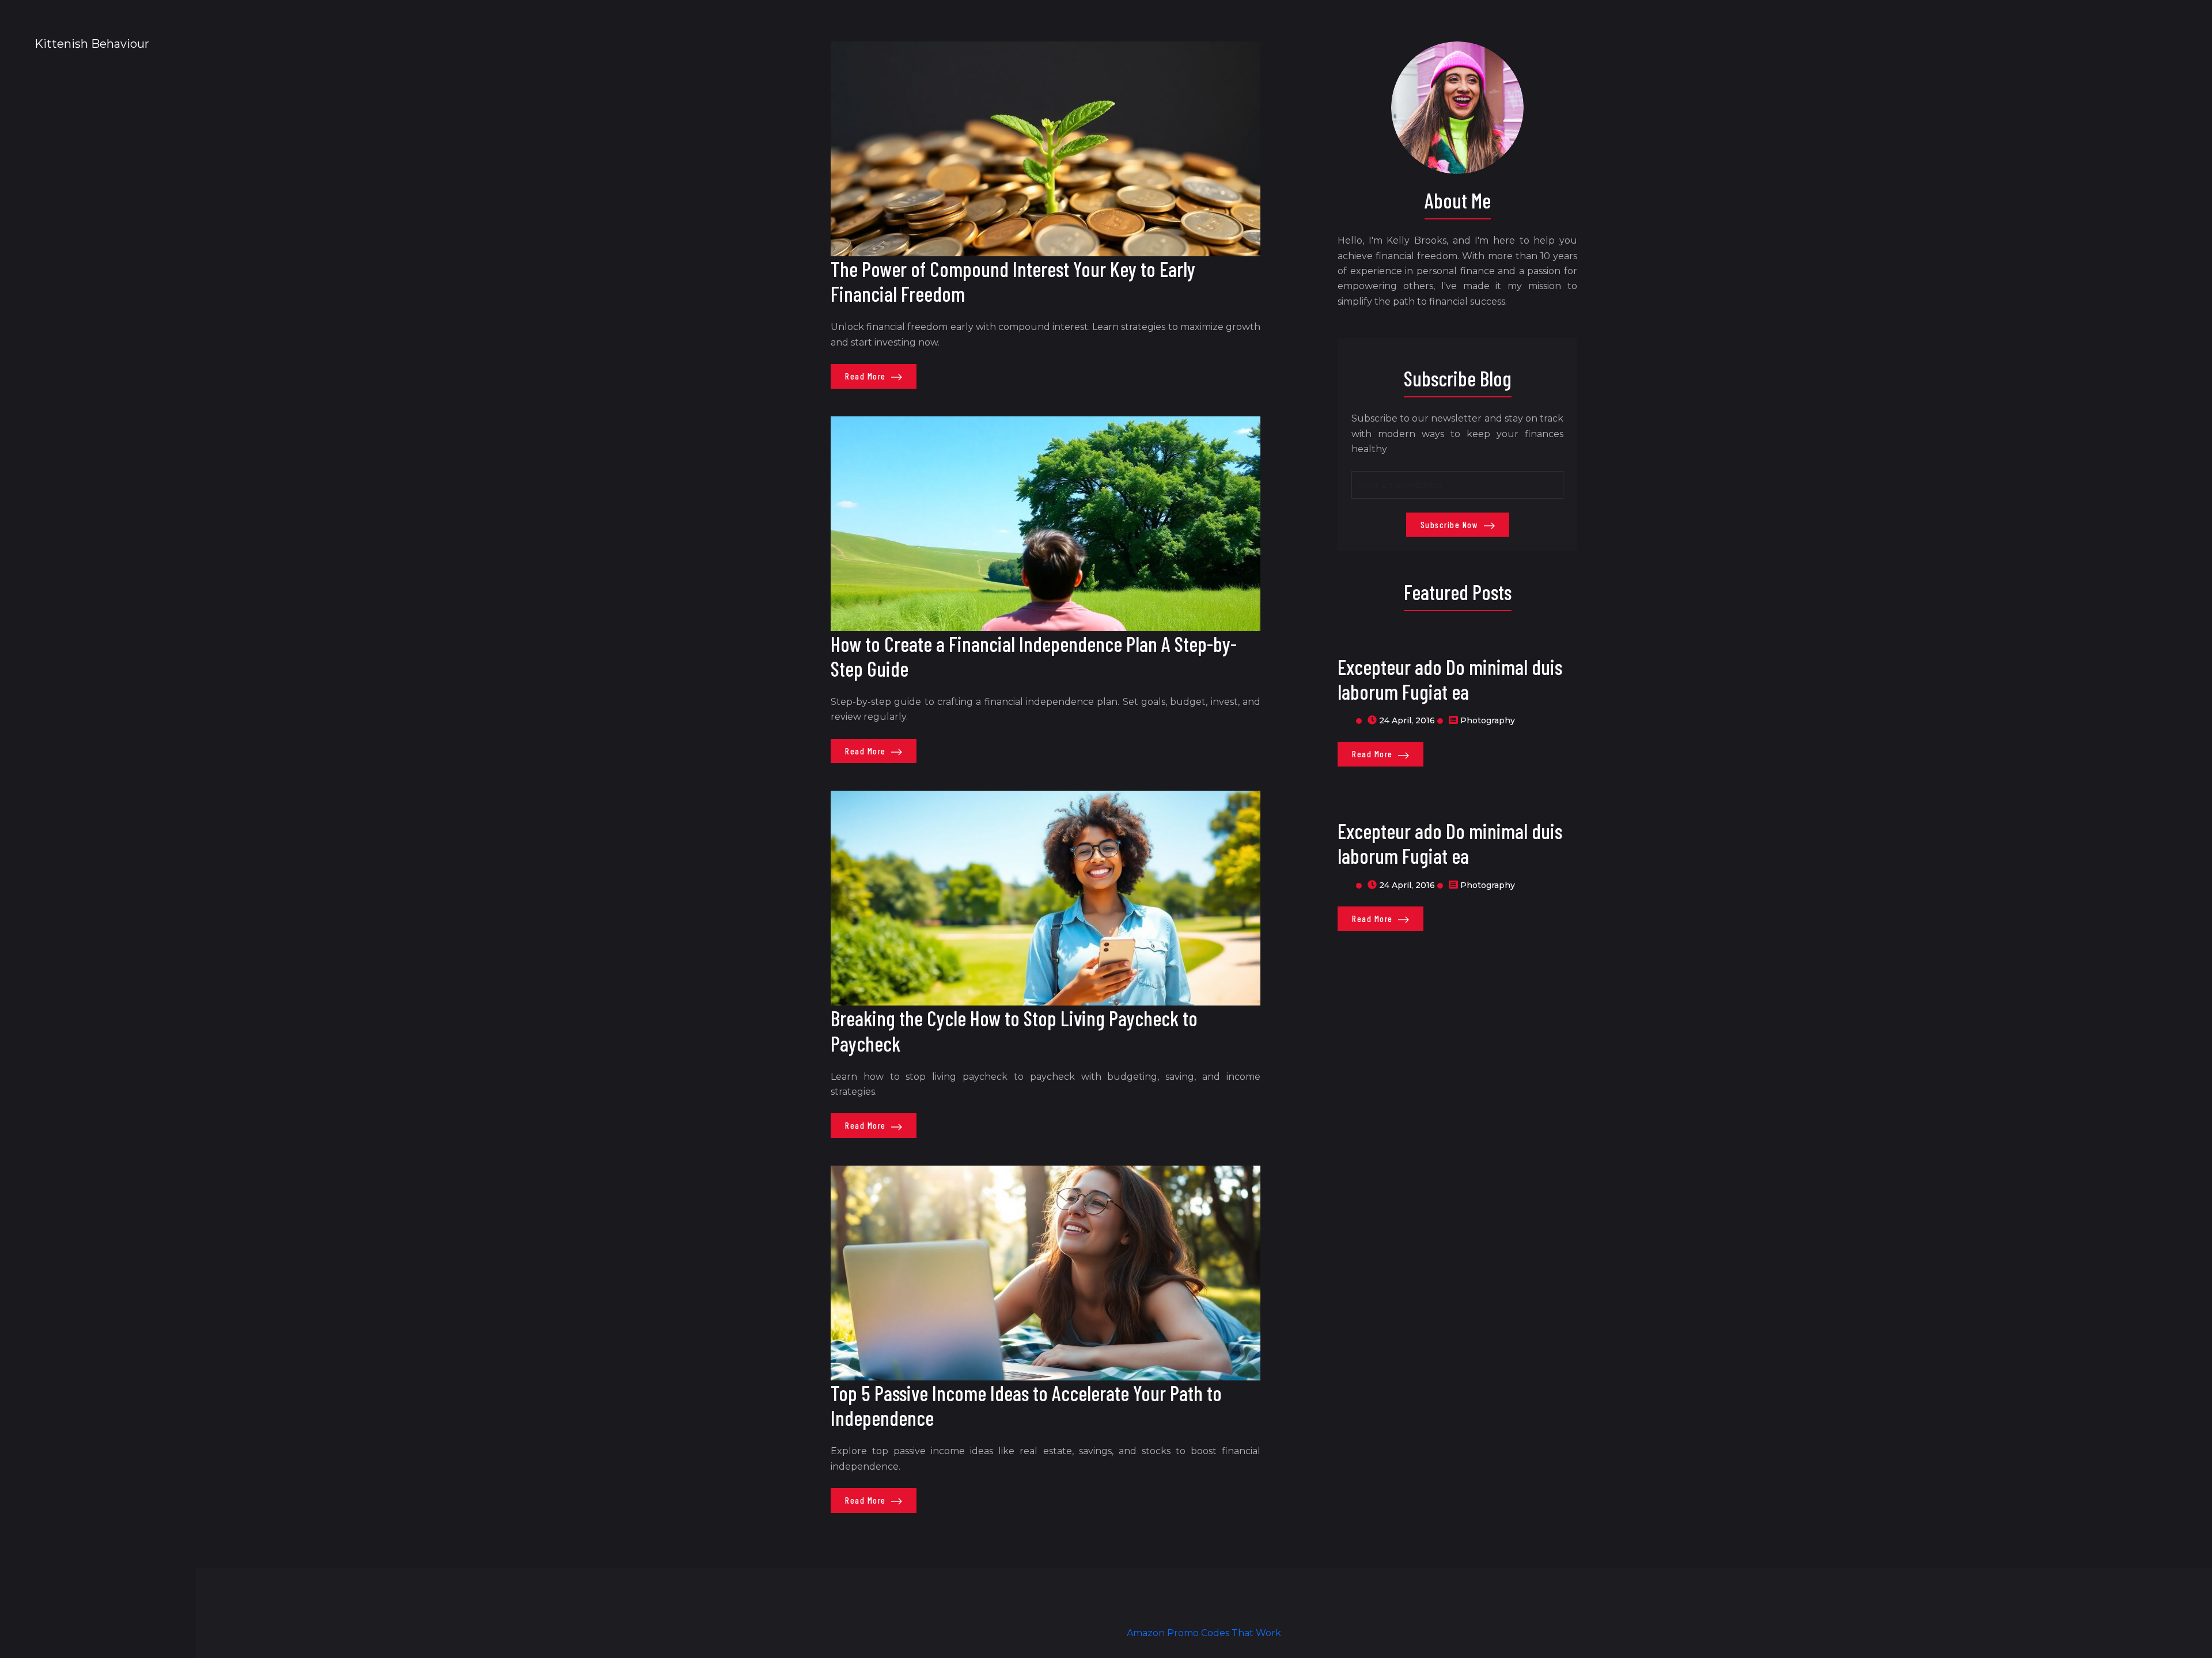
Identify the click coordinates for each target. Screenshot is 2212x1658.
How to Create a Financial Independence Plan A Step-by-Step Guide (1034, 656)
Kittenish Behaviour (92, 44)
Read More (867, 376)
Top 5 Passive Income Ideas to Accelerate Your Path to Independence (1026, 1405)
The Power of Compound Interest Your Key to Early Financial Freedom (1013, 281)
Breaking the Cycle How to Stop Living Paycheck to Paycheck (1014, 1030)
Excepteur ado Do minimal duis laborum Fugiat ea (1450, 679)
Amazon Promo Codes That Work (1204, 1633)
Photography (1488, 720)
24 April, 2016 (1407, 720)
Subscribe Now (1451, 525)
